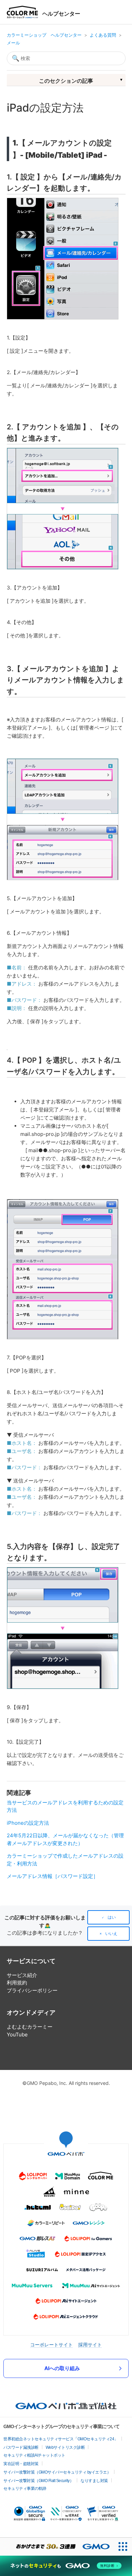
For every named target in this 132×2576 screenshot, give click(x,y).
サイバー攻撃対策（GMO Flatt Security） (38, 2481)
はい (112, 1917)
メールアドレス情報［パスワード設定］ (52, 1876)
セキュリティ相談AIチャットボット (34, 2455)
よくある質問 (103, 35)
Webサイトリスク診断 (65, 2447)
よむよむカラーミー (30, 2027)
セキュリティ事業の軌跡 (25, 2488)
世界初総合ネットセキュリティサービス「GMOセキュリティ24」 (61, 2439)
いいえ (111, 1934)
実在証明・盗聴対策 (21, 2464)
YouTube (17, 2035)
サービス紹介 (22, 1975)
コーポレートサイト (51, 2345)
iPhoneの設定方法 (28, 1823)
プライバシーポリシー (32, 1990)
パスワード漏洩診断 (21, 2447)
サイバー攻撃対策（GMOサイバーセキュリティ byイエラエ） (57, 2472)
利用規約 (17, 1983)
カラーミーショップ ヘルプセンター (44, 35)
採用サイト (90, 2345)
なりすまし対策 (94, 2481)
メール (13, 43)
